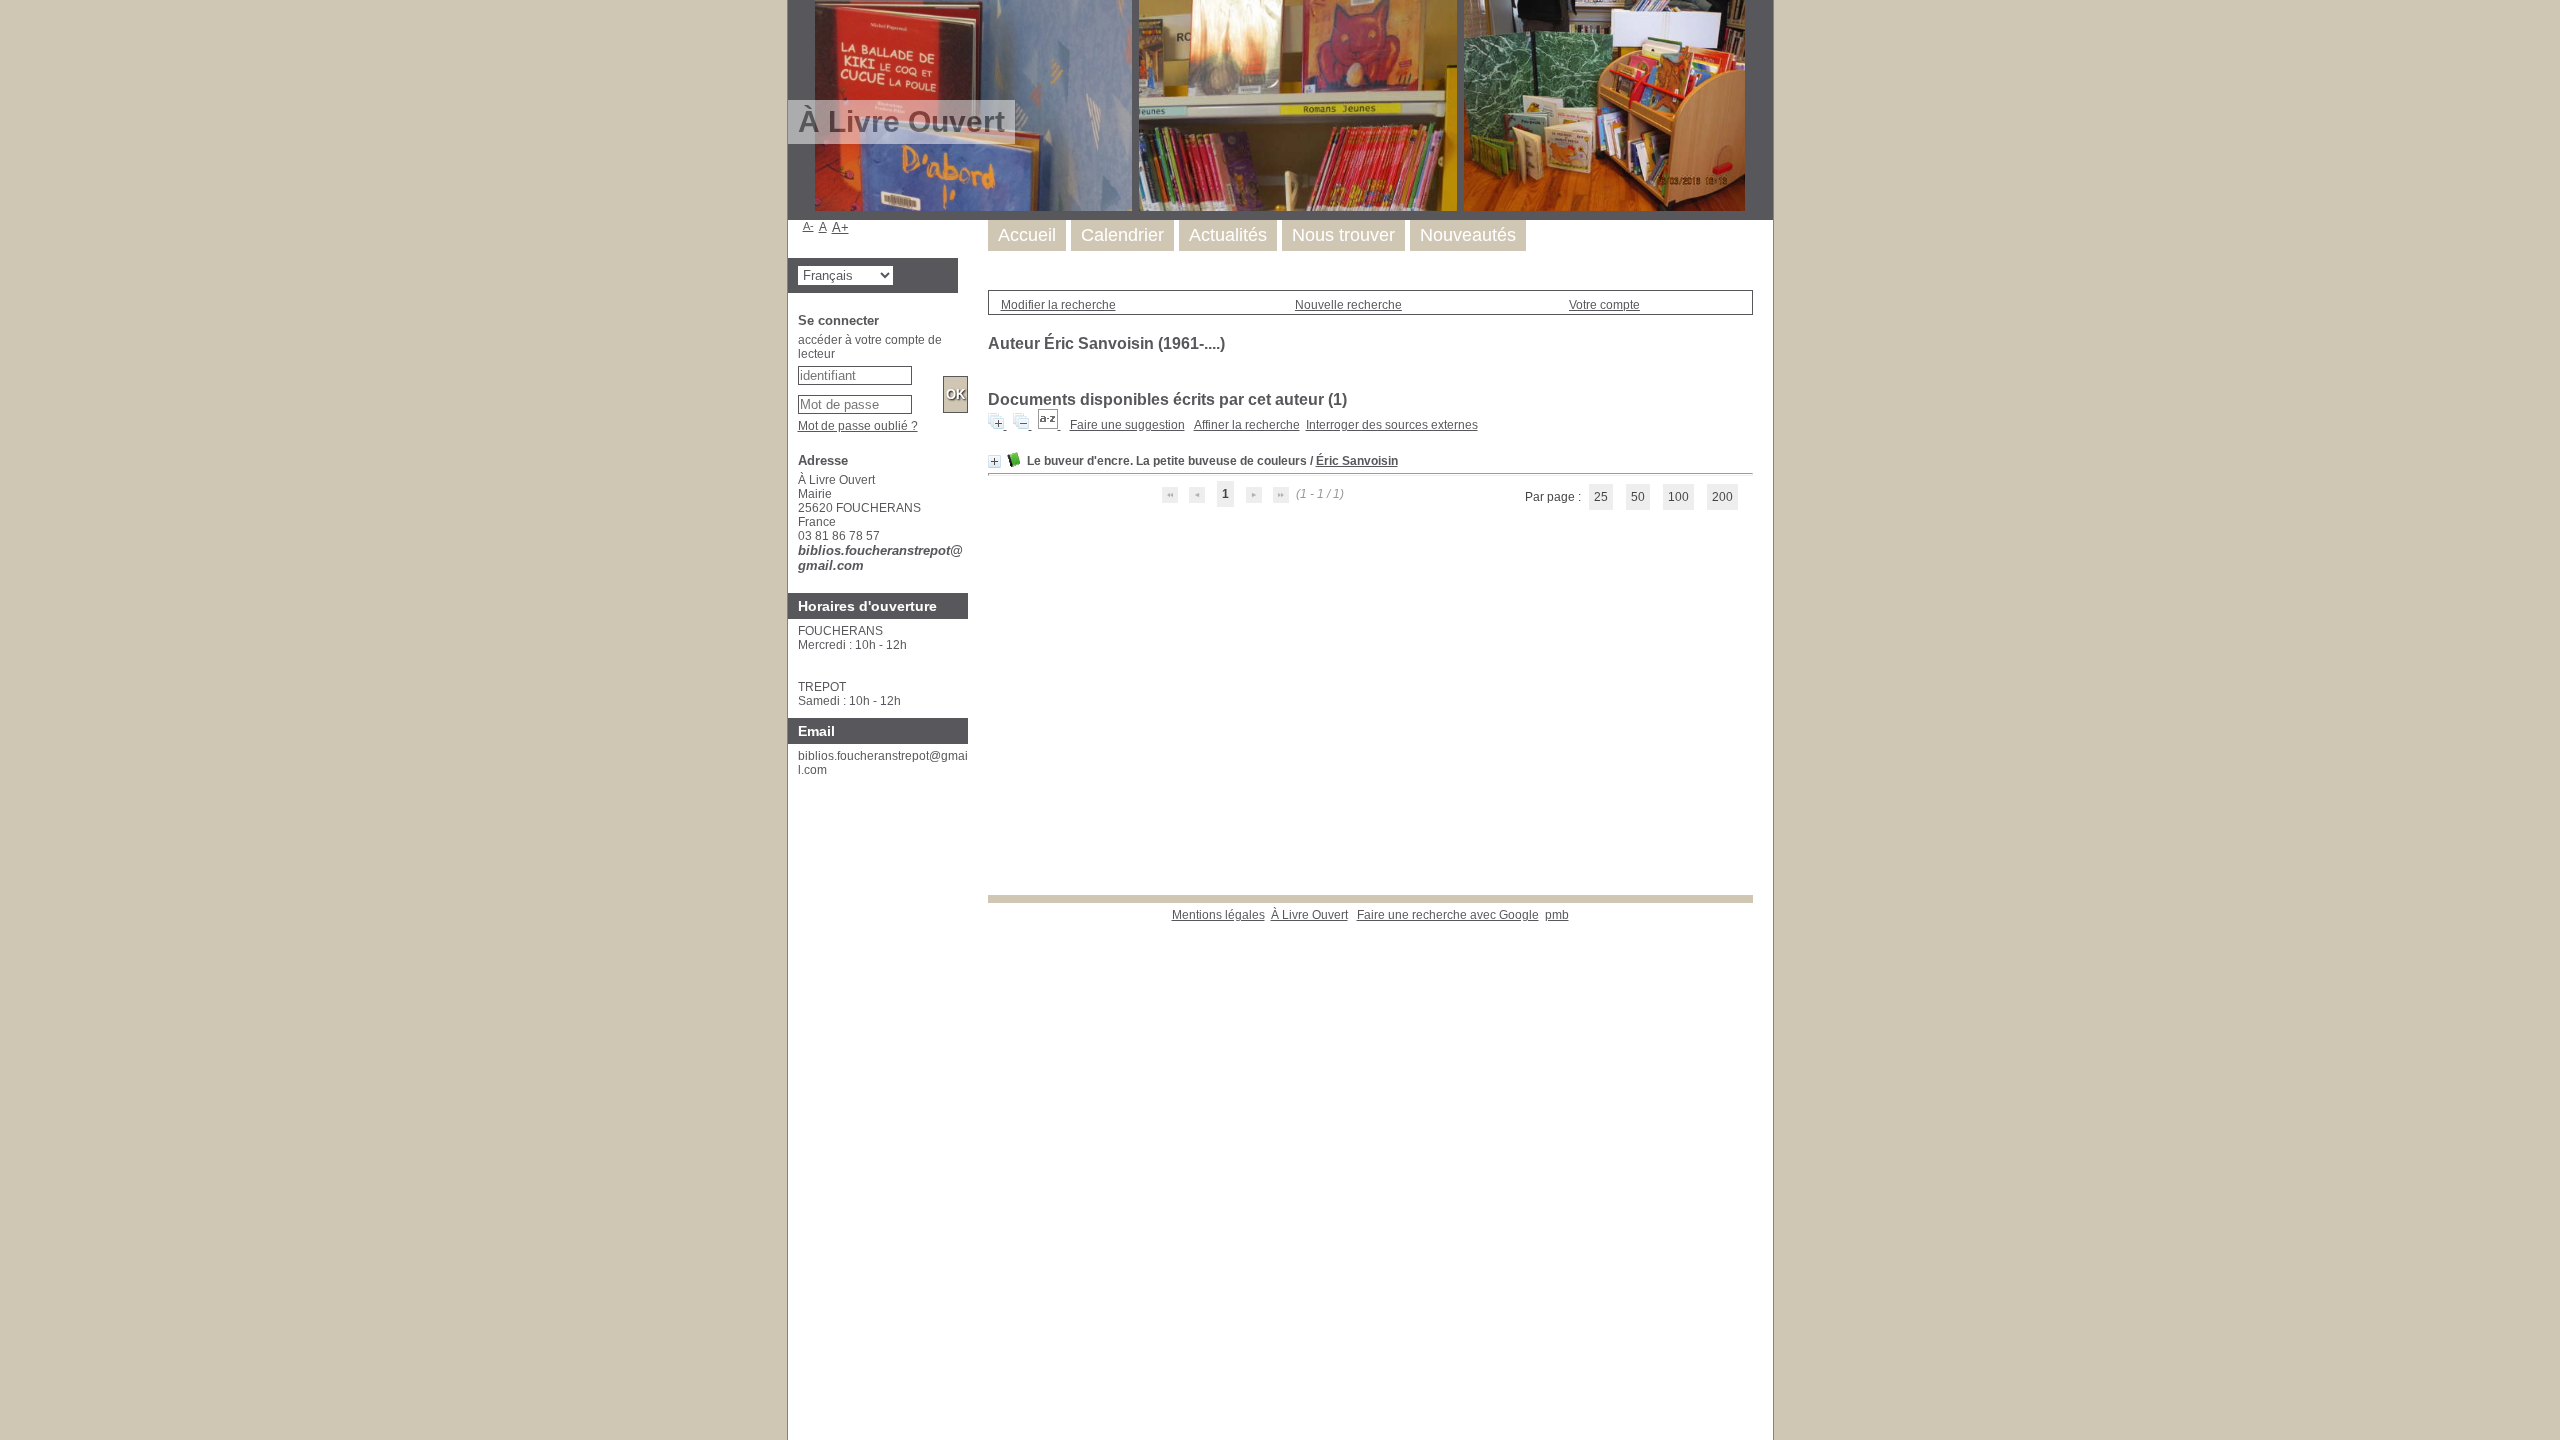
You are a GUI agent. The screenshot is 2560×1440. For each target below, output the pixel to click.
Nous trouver (1343, 235)
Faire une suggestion (1127, 425)
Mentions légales (1218, 915)
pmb (1557, 915)
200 (1722, 497)
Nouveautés (1468, 235)
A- (808, 226)
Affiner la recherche (1247, 425)
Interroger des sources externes (1392, 425)
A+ (840, 227)
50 (1638, 497)
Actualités (1228, 235)
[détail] (994, 461)
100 (1678, 497)
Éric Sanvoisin (1357, 461)
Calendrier (1122, 235)
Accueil (1027, 235)
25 (1601, 497)
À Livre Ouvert (1309, 915)
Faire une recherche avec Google (1448, 915)
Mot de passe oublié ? (858, 426)
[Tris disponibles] (1049, 425)
